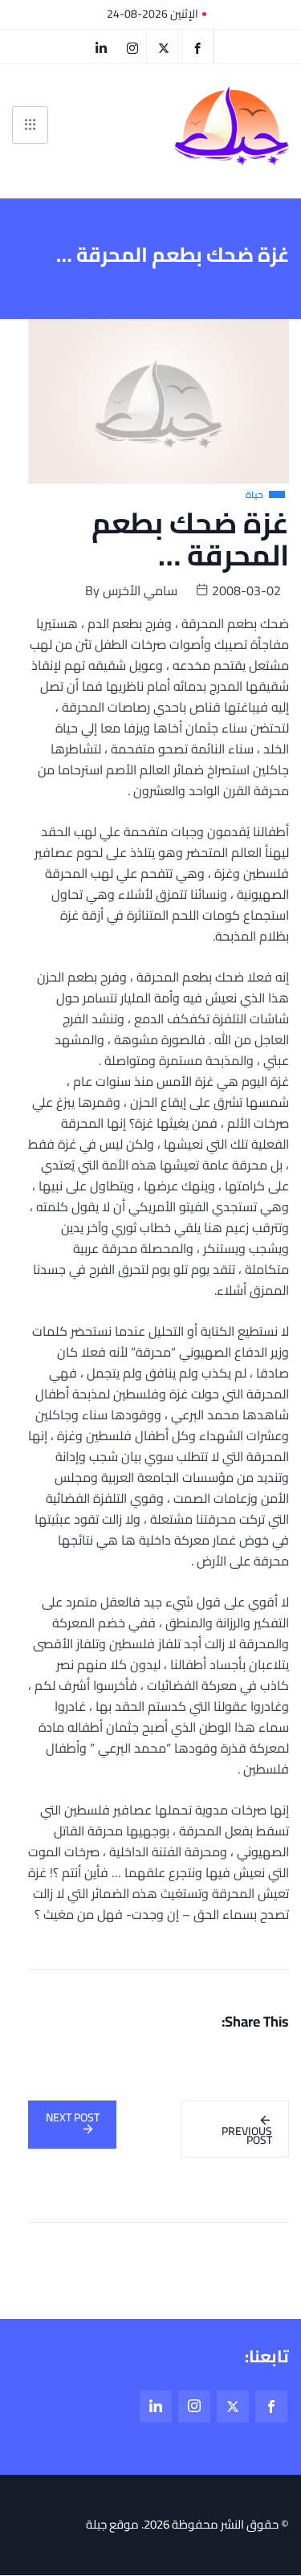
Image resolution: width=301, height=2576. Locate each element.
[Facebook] (197, 47)
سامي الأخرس (140, 590)
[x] (233, 2407)
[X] (164, 47)
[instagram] (133, 47)
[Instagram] (194, 2407)
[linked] (156, 2407)
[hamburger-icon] (30, 125)
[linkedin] (102, 47)
